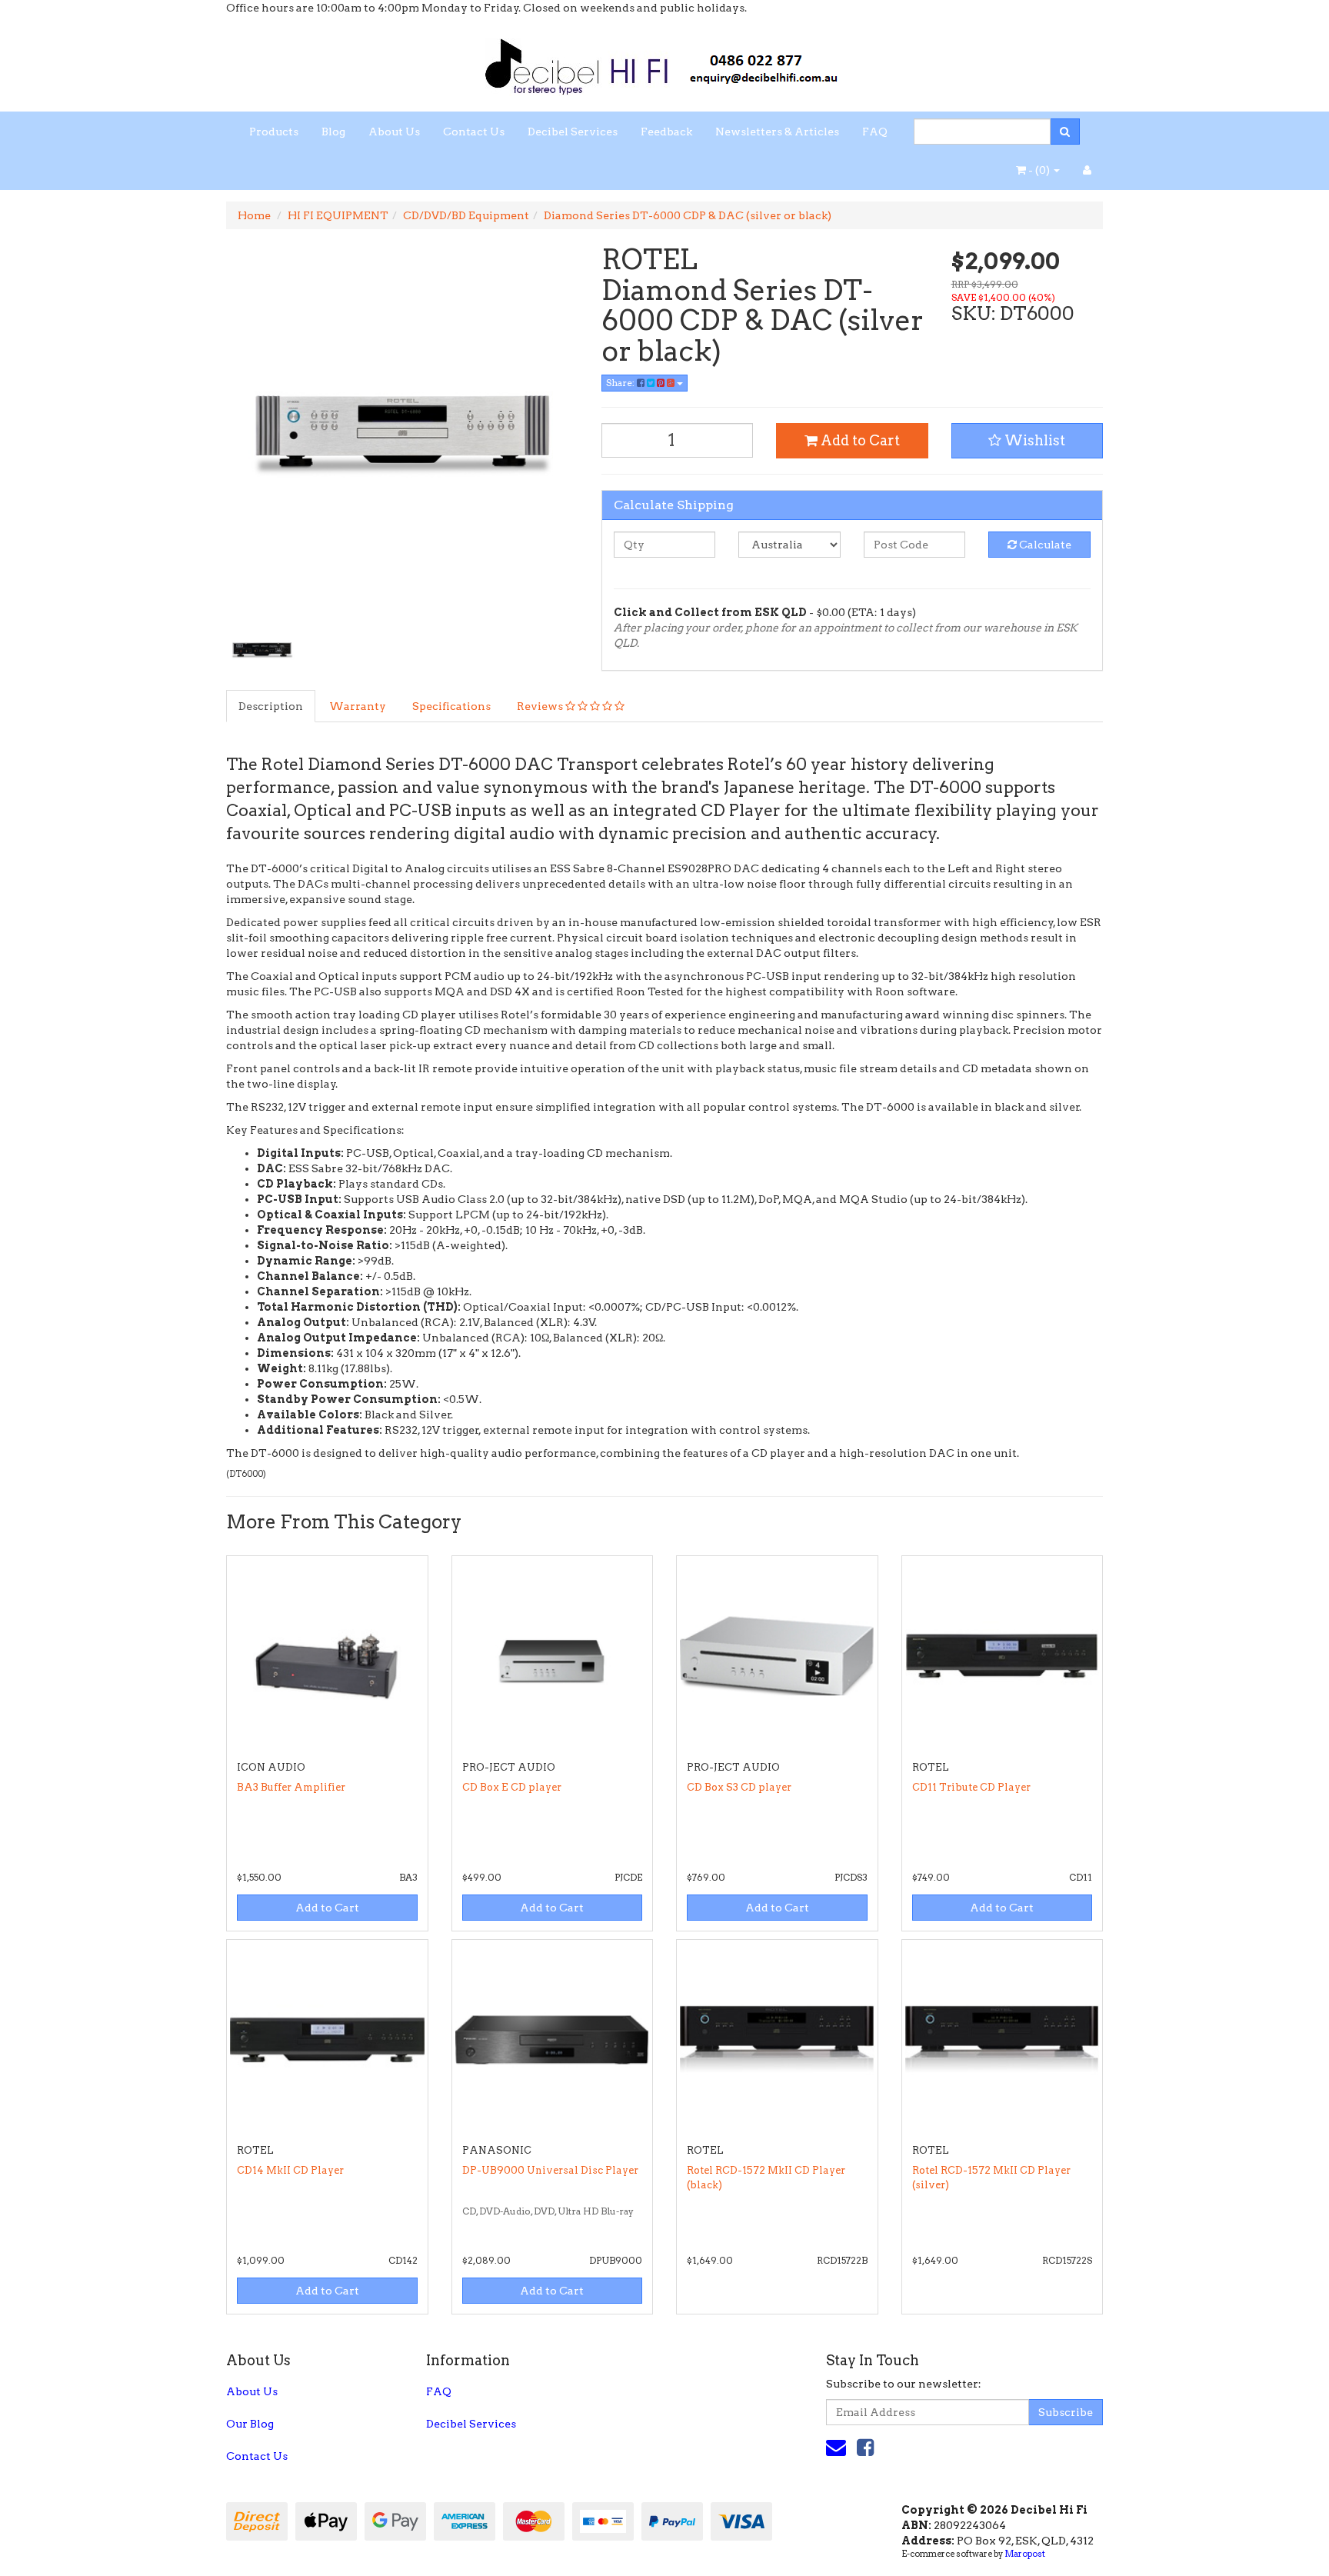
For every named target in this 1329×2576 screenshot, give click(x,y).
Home (254, 215)
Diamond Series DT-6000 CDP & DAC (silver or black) (688, 215)
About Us (394, 132)
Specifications (451, 706)
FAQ (875, 132)
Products (274, 132)
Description (271, 706)
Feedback (666, 132)
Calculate (1044, 545)
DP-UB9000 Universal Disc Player (550, 2170)
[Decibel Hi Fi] (664, 62)
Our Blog (250, 2424)
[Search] (1065, 132)
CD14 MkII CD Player (290, 2170)
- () (1039, 170)
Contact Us (474, 132)
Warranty (358, 706)
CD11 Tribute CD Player (971, 1787)
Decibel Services (573, 132)
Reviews (541, 706)
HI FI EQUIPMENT (338, 215)
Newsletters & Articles (777, 132)
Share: (621, 383)
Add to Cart (859, 440)
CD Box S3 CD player (739, 1787)
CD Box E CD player (512, 1787)
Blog (333, 132)
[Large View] (261, 648)
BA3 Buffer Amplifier (291, 1787)
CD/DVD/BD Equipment (466, 215)
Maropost (1025, 2554)
